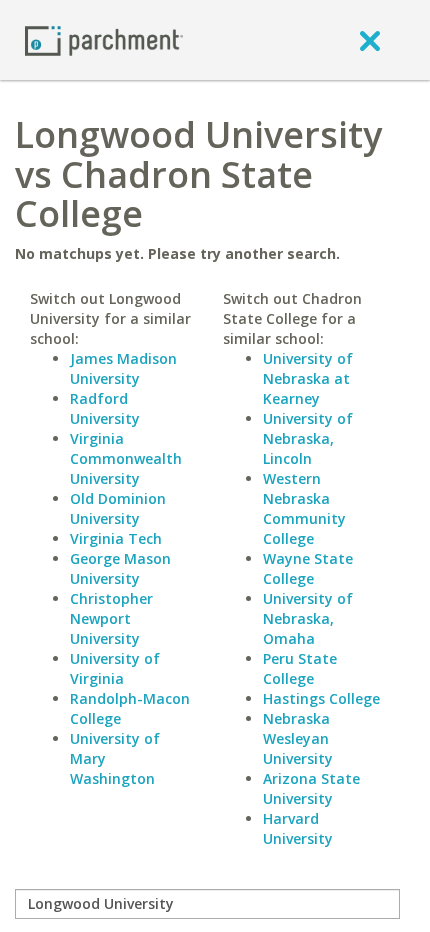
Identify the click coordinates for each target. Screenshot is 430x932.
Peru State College (300, 668)
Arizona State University (311, 788)
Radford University (105, 408)
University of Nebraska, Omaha (308, 618)
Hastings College (321, 698)
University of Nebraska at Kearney (308, 378)
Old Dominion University (118, 508)
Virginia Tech (116, 538)
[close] (370, 40)
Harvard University (298, 828)
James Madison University (123, 368)
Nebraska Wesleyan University (298, 738)
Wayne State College (308, 568)
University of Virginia (115, 668)
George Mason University (120, 568)
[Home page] (104, 39)
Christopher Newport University (111, 618)
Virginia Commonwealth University (126, 458)
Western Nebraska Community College (304, 508)
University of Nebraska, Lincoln (308, 438)
